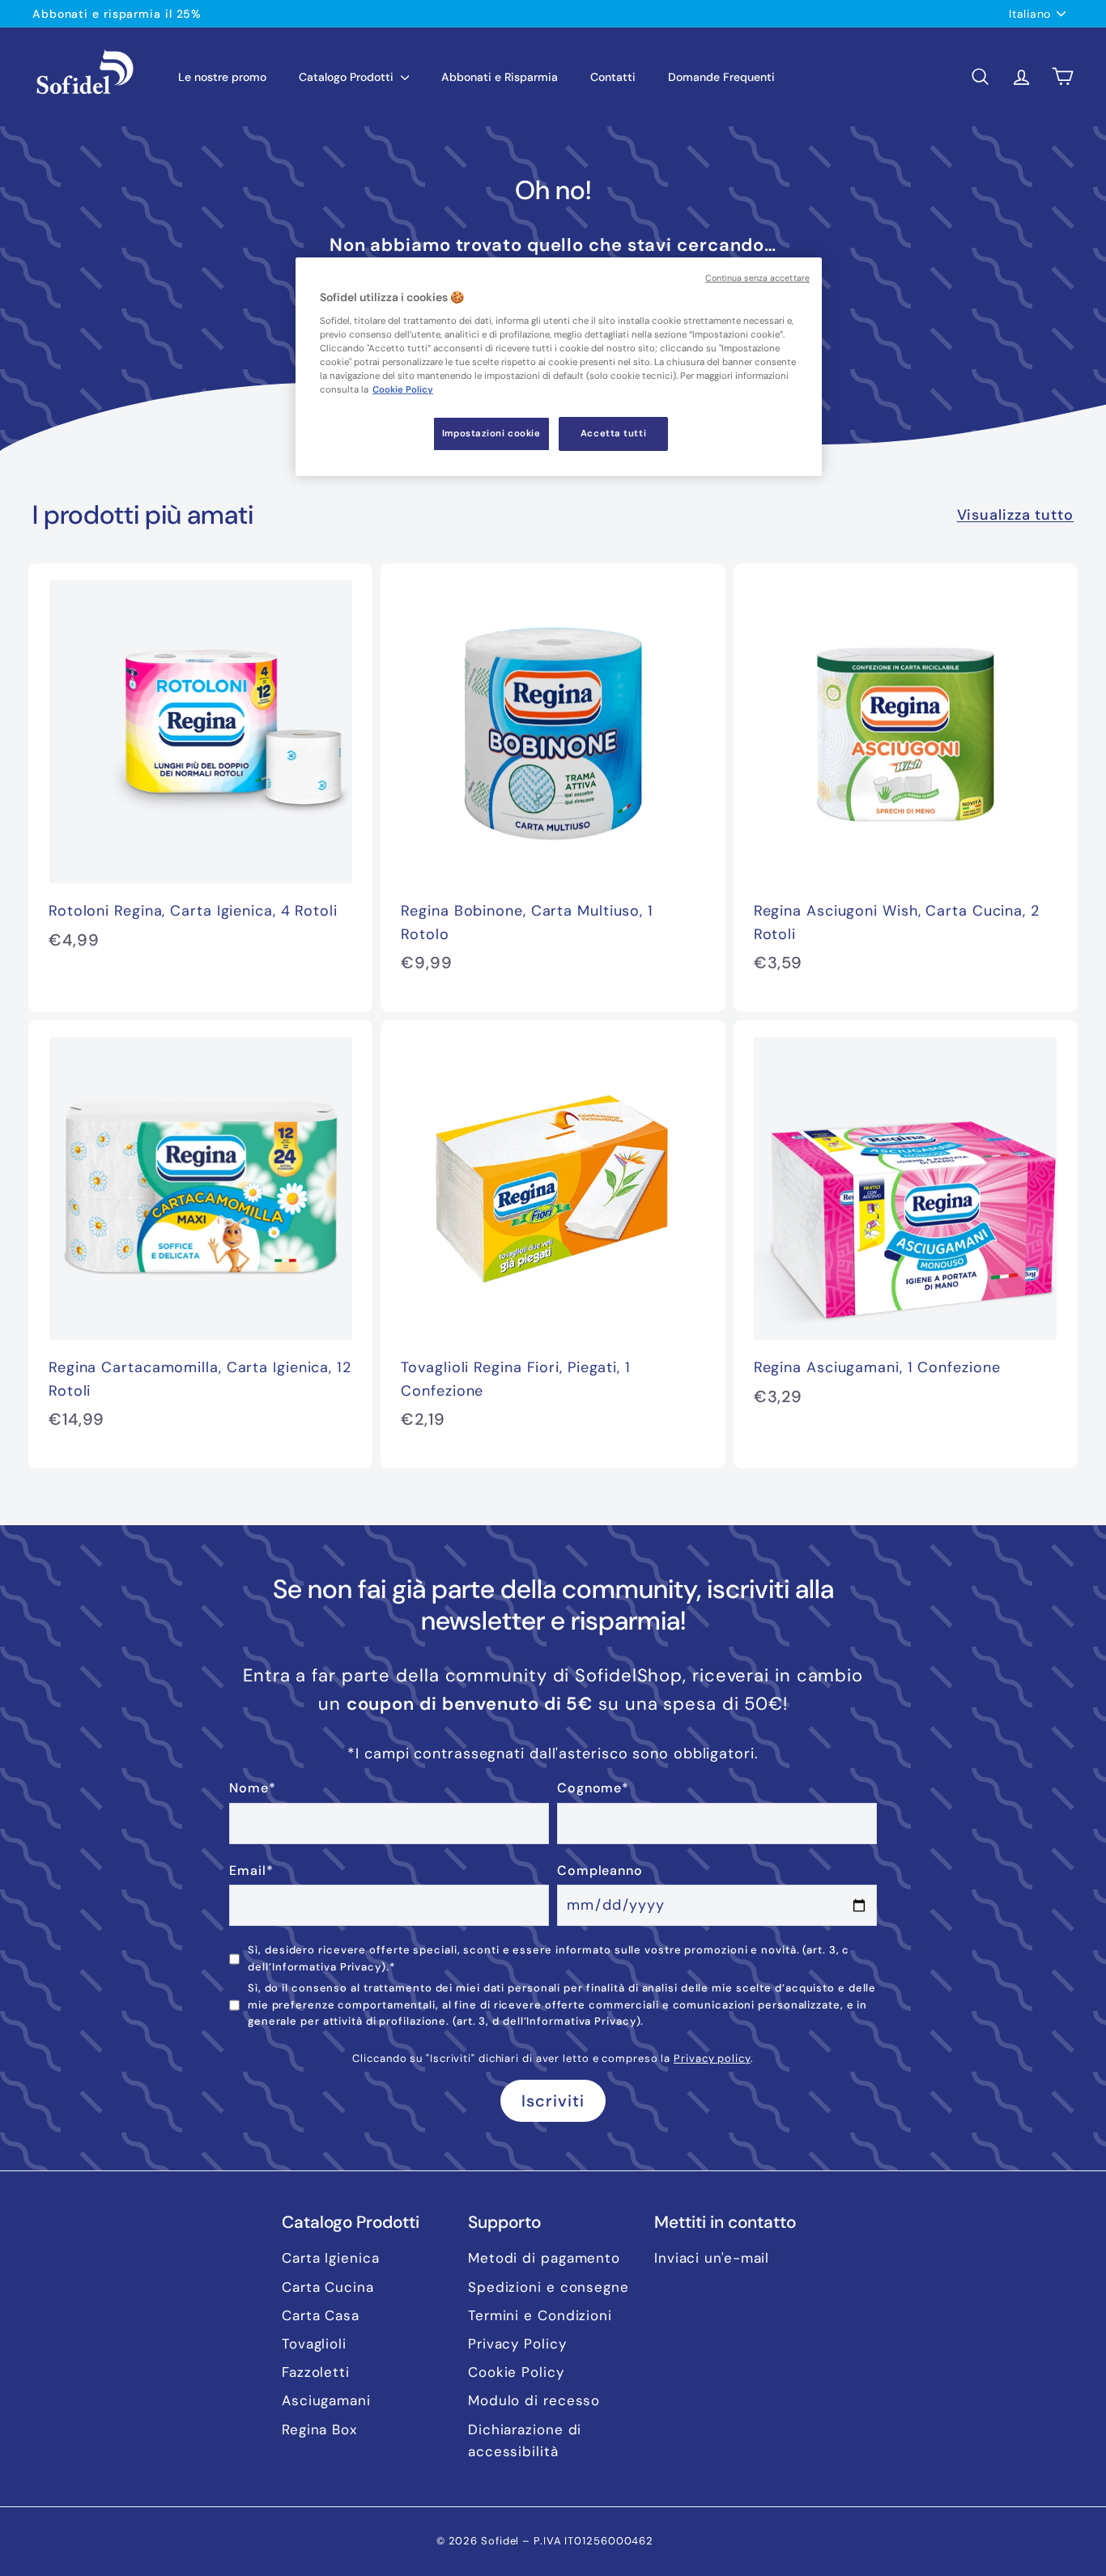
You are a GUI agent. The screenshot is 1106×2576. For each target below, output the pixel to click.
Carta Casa (321, 2315)
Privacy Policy (517, 2344)
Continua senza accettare (757, 278)
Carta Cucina (328, 2287)
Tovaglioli (314, 2344)
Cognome (593, 1788)
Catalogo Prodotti (348, 77)
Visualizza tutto (1015, 515)
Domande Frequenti (721, 77)
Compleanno (600, 1870)
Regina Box (319, 2429)
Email (251, 1870)
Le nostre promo (222, 77)
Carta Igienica (331, 2258)
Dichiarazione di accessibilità (525, 2440)
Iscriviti (553, 2101)
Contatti (613, 77)
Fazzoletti (316, 2372)
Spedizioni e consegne (549, 2287)
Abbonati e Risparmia (500, 77)
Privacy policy (712, 2058)
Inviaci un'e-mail (712, 2258)
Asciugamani (326, 2400)
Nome (253, 1788)
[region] (559, 367)
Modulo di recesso (534, 2400)
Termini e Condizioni (540, 2315)
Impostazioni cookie (491, 434)
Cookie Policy (516, 2372)
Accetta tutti (613, 434)
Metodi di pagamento (544, 2258)
